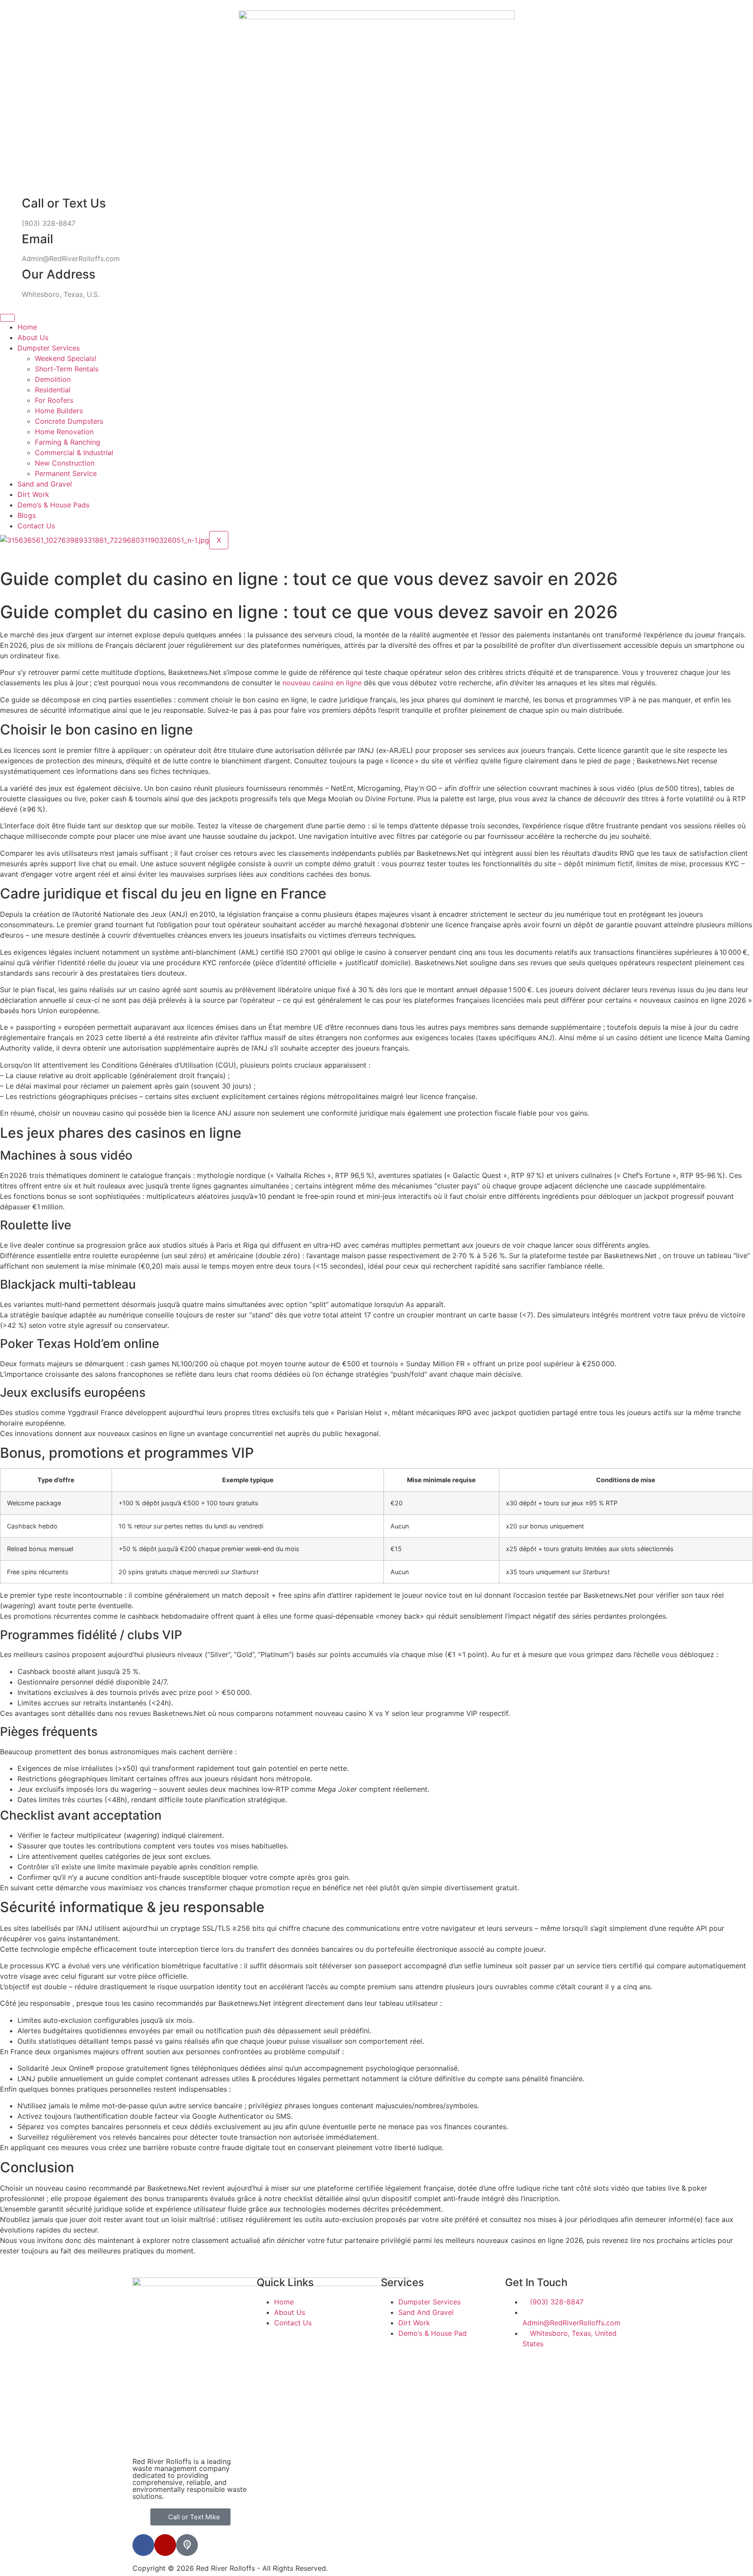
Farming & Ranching (68, 442)
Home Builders (59, 411)
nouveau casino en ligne (322, 683)
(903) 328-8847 (49, 223)
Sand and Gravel (45, 484)
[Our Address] (11, 275)
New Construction (65, 463)
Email (37, 239)
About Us (33, 337)
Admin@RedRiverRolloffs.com (71, 259)
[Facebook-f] (143, 2545)
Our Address (59, 274)
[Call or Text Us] (11, 204)
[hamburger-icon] (7, 318)
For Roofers (54, 400)
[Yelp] (165, 2545)
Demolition (53, 379)
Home (27, 327)
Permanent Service (66, 473)
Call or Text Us (64, 203)
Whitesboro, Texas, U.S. (61, 294)
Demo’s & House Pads (53, 505)
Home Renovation (64, 432)
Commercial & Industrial (74, 453)
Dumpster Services (49, 348)
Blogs (27, 515)
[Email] (11, 239)
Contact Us (36, 526)
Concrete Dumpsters (69, 421)
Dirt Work (33, 494)
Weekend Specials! (66, 358)
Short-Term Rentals (67, 369)
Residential (53, 390)
